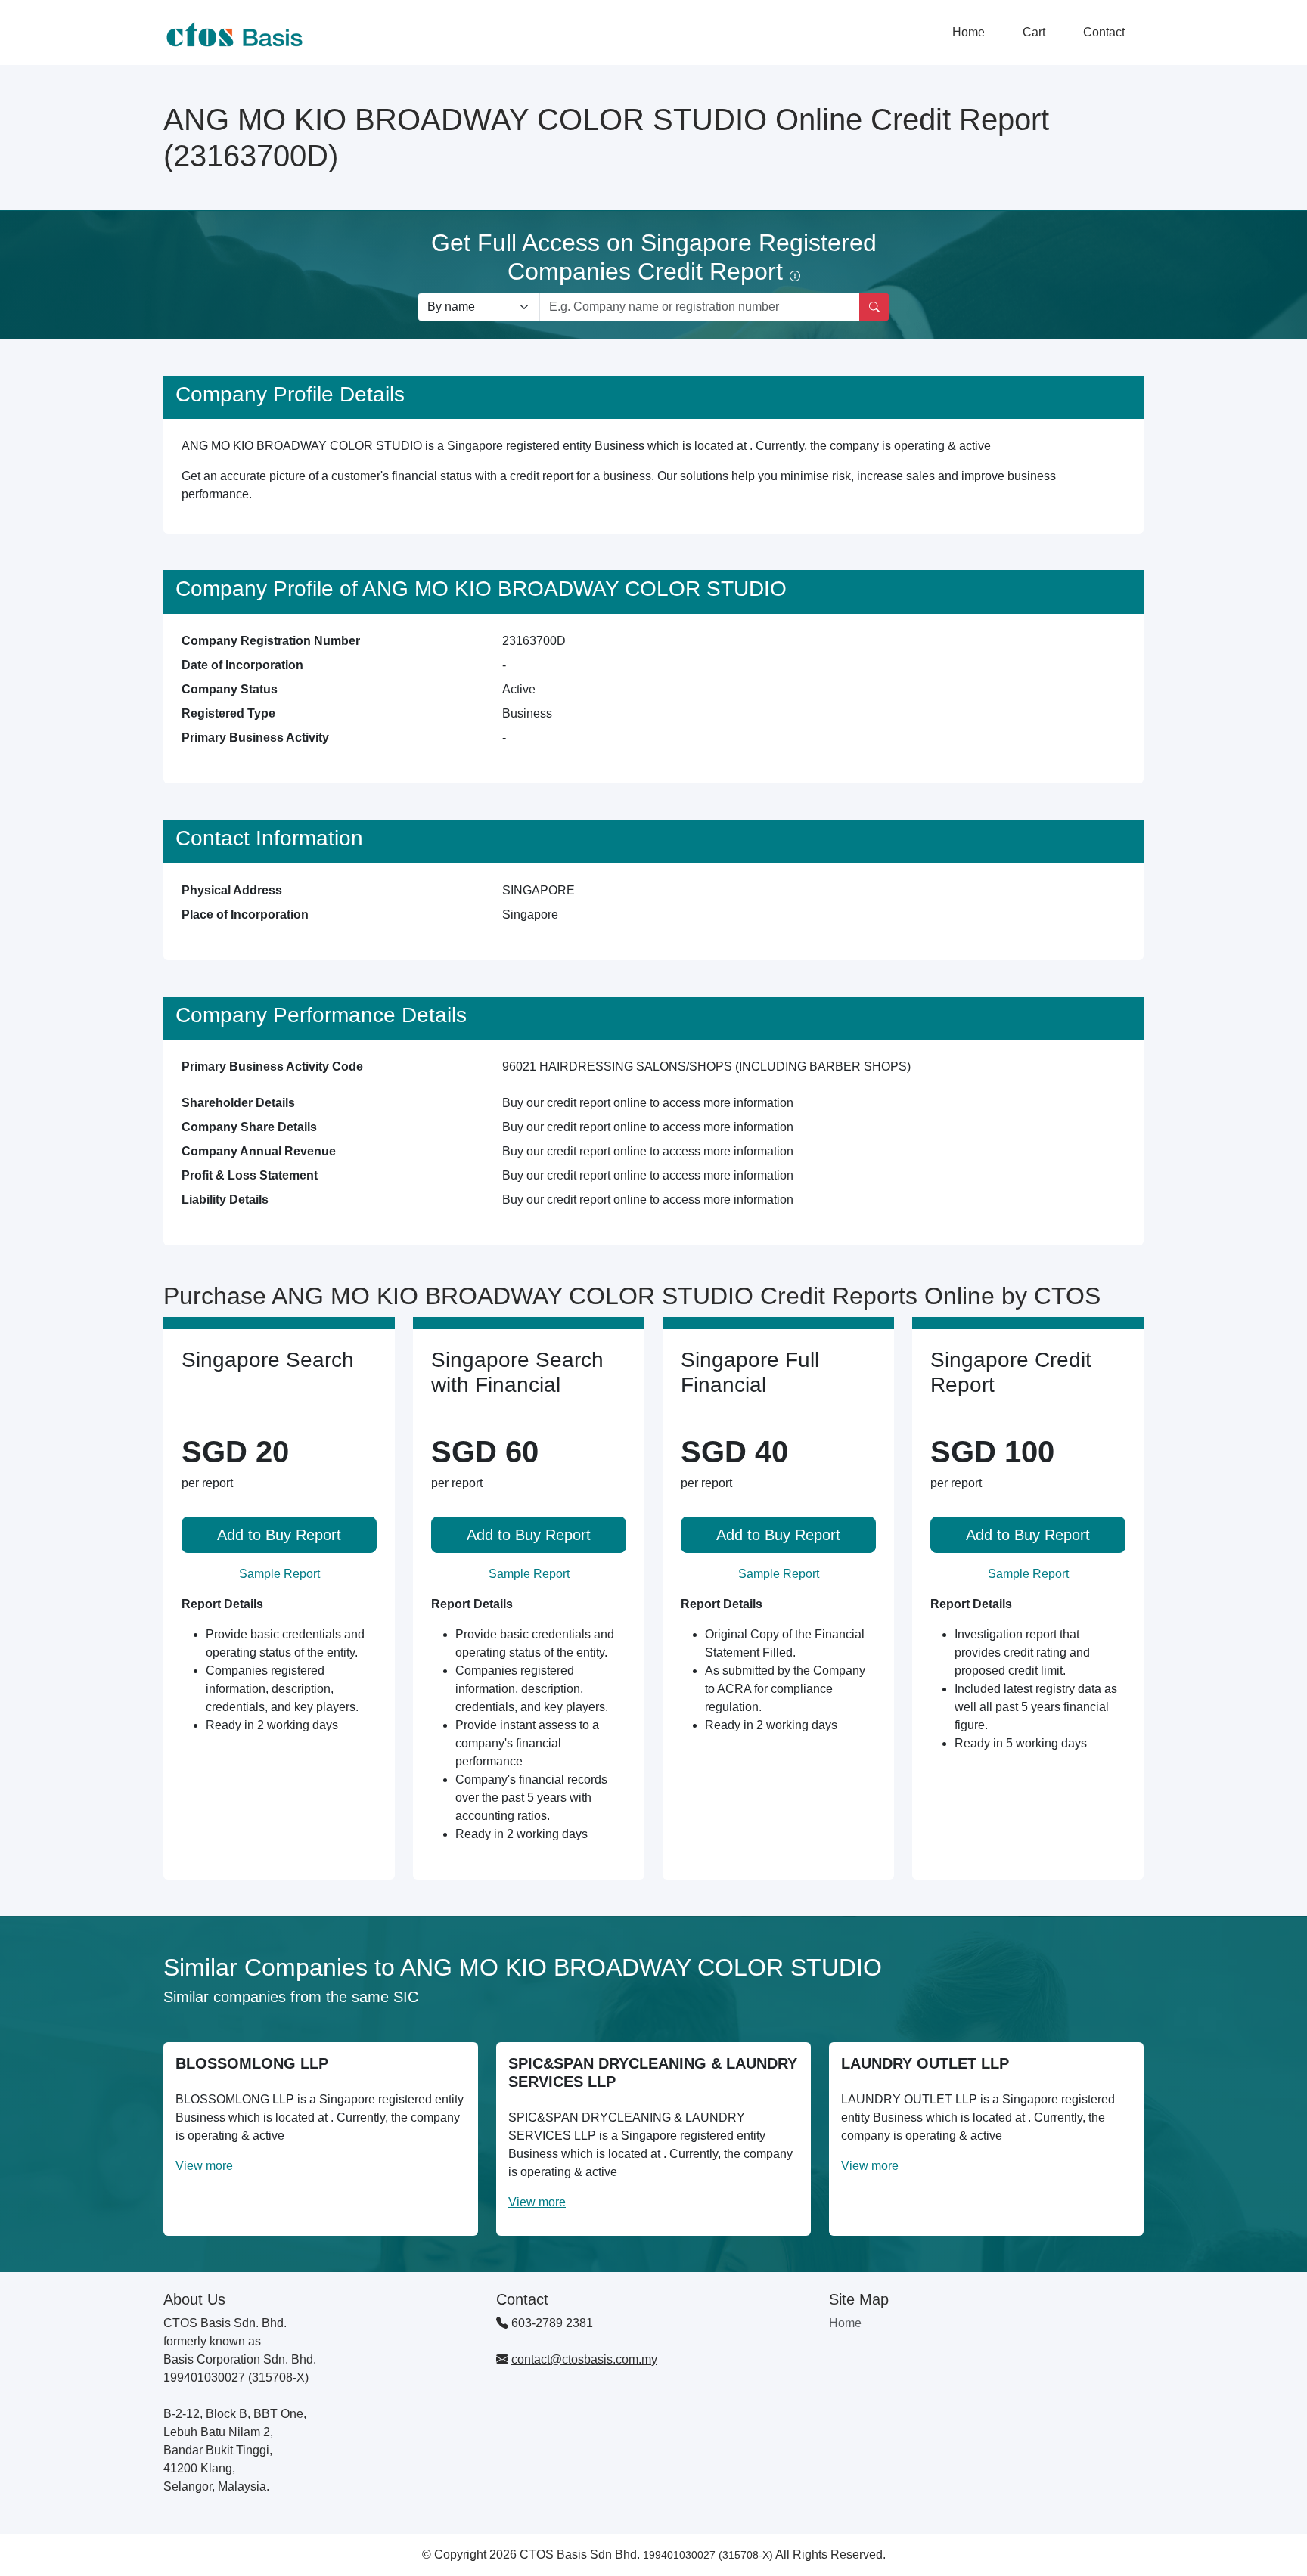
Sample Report (279, 1574)
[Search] (874, 307)
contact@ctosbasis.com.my (584, 2359)
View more (204, 2166)
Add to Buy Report (279, 1535)
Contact (1104, 32)
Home (969, 32)
